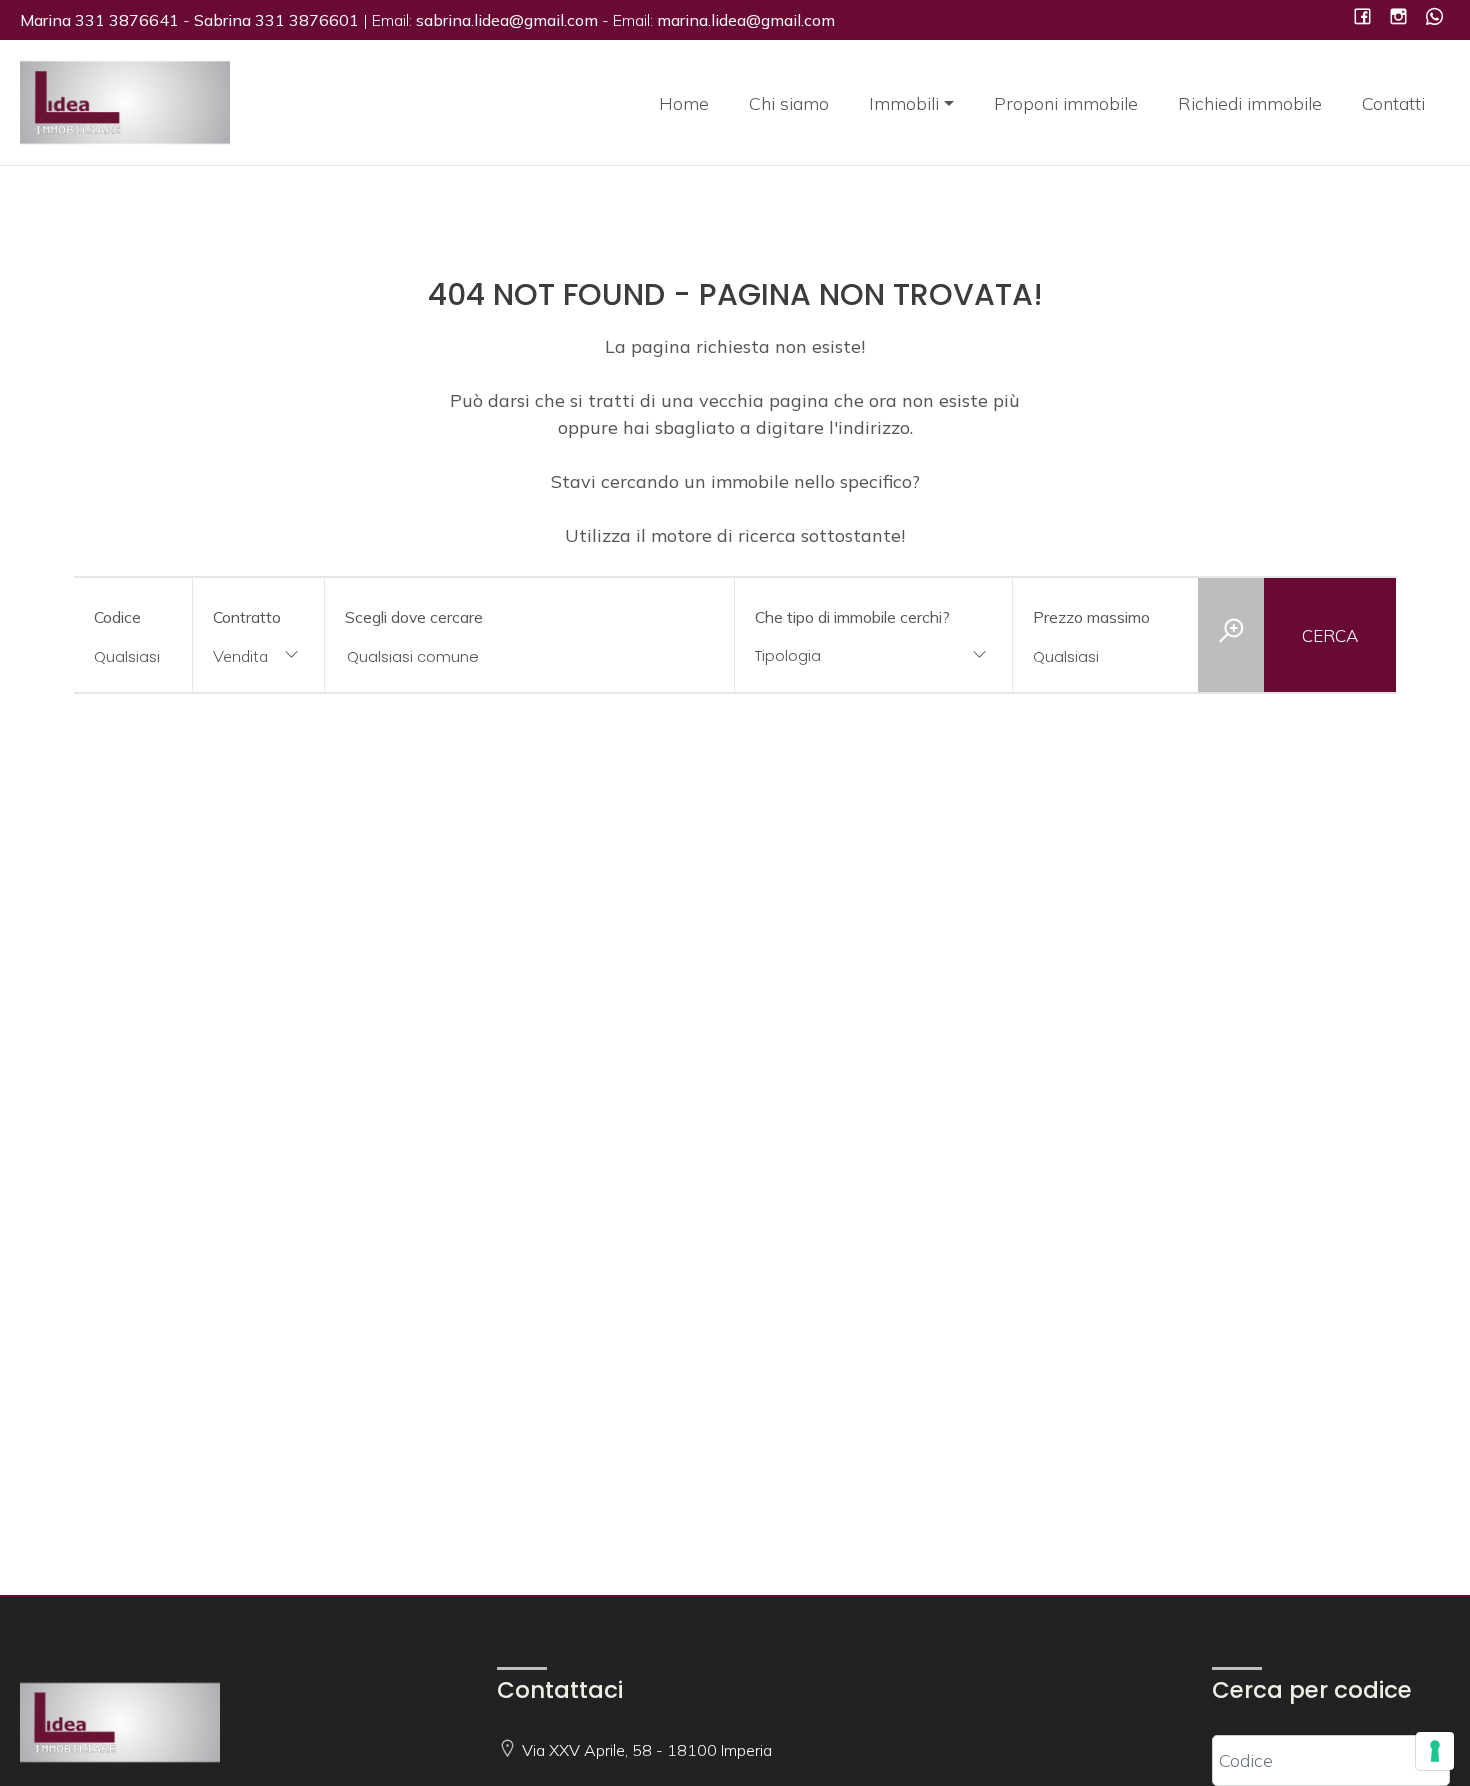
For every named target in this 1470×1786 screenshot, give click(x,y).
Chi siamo (789, 103)
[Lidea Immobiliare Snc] (125, 100)
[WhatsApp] (1434, 18)
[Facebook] (1362, 18)
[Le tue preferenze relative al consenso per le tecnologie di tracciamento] (1435, 1751)
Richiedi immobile (1250, 103)
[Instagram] (1398, 18)
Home (684, 103)
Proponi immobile (1066, 103)
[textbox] (849, 655)
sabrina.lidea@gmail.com (507, 20)
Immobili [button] (904, 103)
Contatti (1393, 103)
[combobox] (258, 657)
